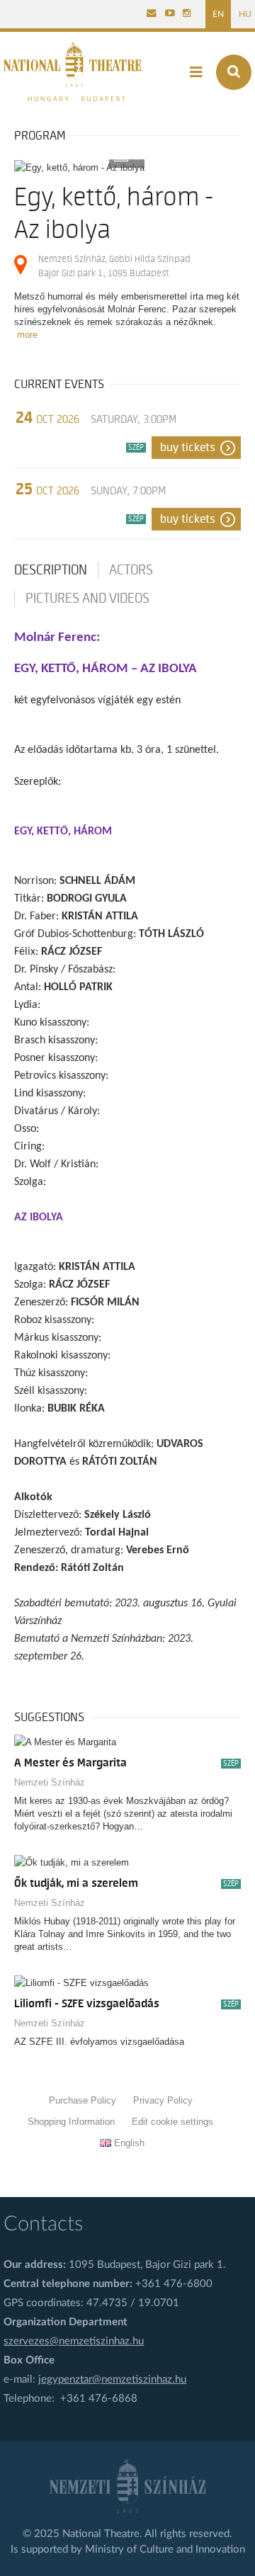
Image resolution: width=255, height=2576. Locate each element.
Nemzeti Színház (50, 1782)
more (27, 335)
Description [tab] (51, 570)
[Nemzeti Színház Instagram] (187, 14)
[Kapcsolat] (152, 14)
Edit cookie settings (172, 2122)
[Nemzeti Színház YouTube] (170, 14)
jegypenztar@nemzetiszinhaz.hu (112, 2379)
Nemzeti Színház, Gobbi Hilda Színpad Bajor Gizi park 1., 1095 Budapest (114, 266)
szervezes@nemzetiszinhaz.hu (74, 2341)
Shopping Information (71, 2122)
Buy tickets (188, 448)
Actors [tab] (131, 570)
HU (245, 14)
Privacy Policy (163, 2100)
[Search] (234, 72)
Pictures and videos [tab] (87, 598)
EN (218, 14)
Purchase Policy (83, 2100)
